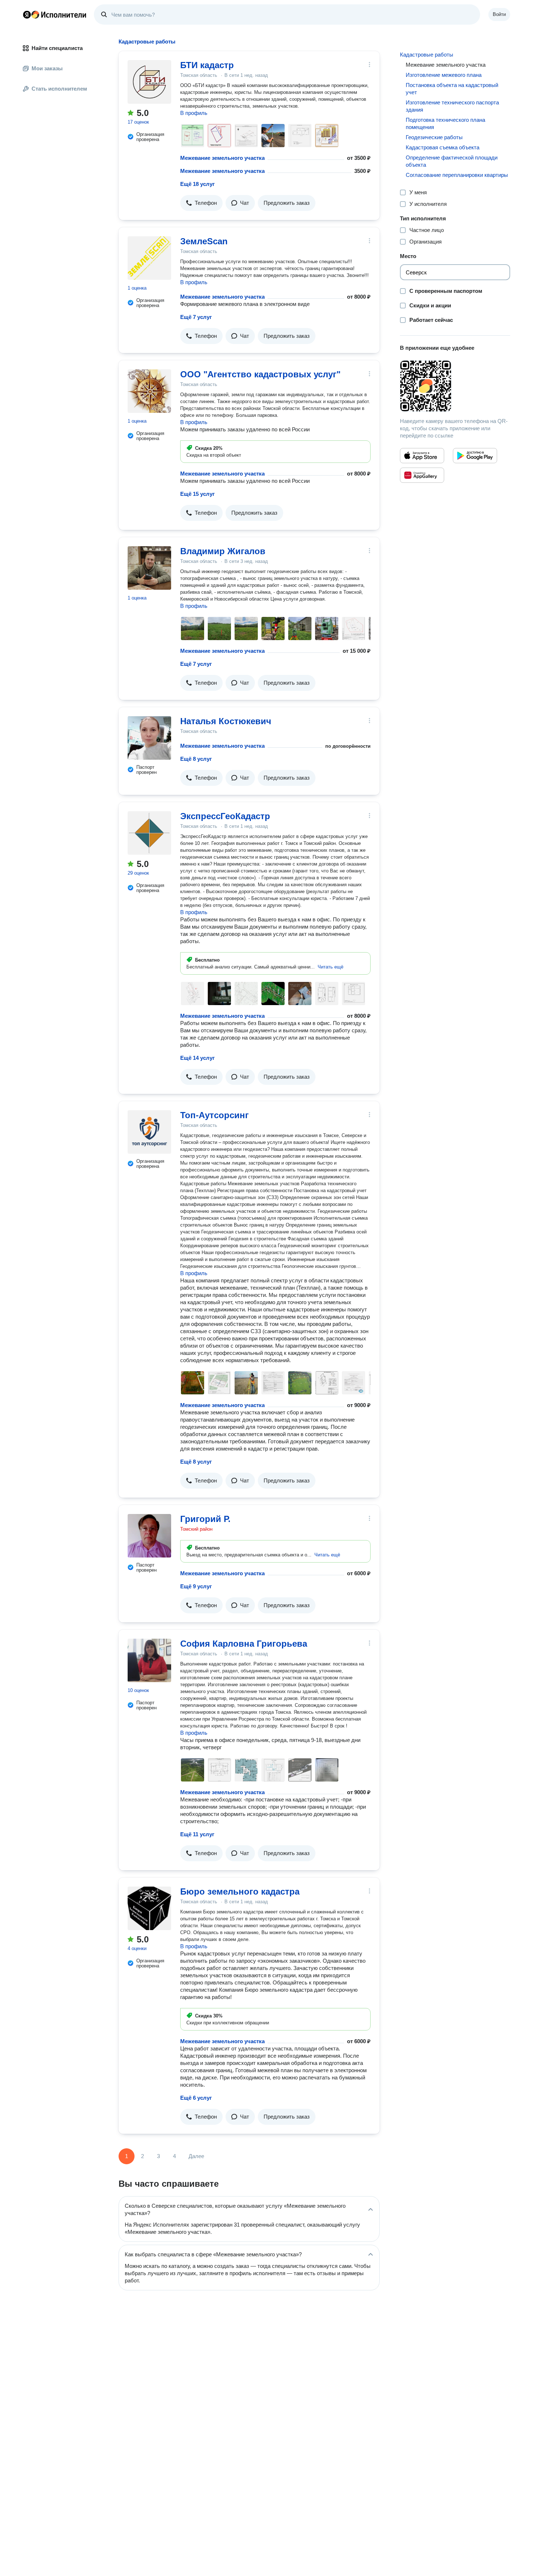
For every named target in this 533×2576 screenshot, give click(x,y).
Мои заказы (47, 68)
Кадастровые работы (427, 55)
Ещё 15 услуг (197, 494)
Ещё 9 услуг (196, 1586)
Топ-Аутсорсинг (214, 1115)
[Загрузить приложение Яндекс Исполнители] (455, 386)
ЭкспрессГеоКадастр (225, 816)
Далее (196, 2156)
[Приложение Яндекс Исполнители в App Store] (422, 456)
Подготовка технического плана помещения (445, 123)
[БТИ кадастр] (149, 82)
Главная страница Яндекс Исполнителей (55, 14)
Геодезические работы (434, 137)
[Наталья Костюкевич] (149, 738)
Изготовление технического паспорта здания (452, 106)
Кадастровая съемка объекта (443, 147)
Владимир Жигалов (223, 551)
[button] (201, 203)
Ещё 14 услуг (197, 1058)
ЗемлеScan (204, 241)
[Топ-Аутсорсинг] (149, 1132)
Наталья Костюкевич (226, 721)
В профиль (194, 113)
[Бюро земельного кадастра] (149, 1908)
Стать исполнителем (59, 89)
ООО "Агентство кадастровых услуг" (260, 374)
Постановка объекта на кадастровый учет (452, 89)
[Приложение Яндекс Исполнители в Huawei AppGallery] (422, 475)
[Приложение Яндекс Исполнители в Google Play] (475, 456)
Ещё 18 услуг (197, 184)
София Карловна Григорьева (244, 1644)
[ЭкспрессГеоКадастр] (149, 833)
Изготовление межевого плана (444, 75)
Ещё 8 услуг (196, 759)
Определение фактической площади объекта (452, 161)
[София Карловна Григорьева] (149, 1660)
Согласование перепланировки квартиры (457, 175)
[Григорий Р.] (149, 1536)
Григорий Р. (205, 1519)
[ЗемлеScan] (149, 258)
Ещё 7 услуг (196, 317)
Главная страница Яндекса (27, 14)
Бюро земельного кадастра (240, 1891)
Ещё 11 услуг (197, 1834)
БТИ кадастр (207, 65)
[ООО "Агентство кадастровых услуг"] (149, 391)
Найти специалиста (57, 48)
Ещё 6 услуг (196, 2098)
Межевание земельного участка (222, 158)
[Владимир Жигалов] (149, 568)
